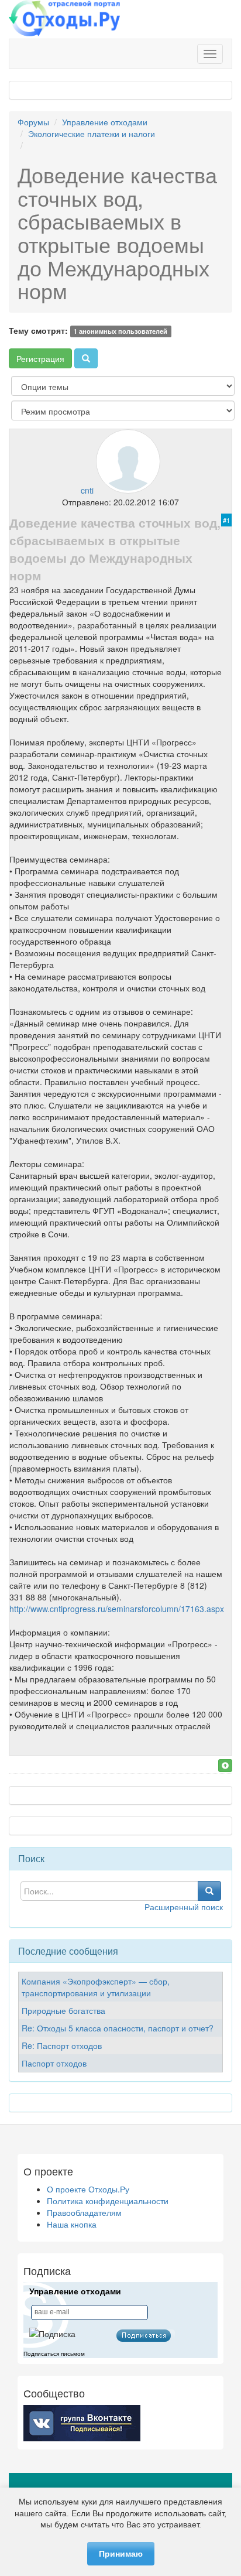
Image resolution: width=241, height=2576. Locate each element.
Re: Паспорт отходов (62, 2045)
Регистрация (40, 358)
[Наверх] (225, 1766)
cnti (87, 490)
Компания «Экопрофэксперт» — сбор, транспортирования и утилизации (96, 1987)
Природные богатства (63, 2010)
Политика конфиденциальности (108, 2201)
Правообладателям (84, 2212)
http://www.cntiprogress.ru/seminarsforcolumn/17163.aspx (117, 1609)
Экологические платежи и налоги (92, 134)
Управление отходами (105, 122)
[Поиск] (86, 358)
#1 (226, 520)
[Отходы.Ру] (64, 19)
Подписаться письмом (54, 2354)
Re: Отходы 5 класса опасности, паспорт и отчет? (118, 2028)
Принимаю (121, 2554)
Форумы (33, 122)
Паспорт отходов (54, 2063)
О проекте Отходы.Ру (88, 2189)
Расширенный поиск (184, 1907)
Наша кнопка (72, 2224)
